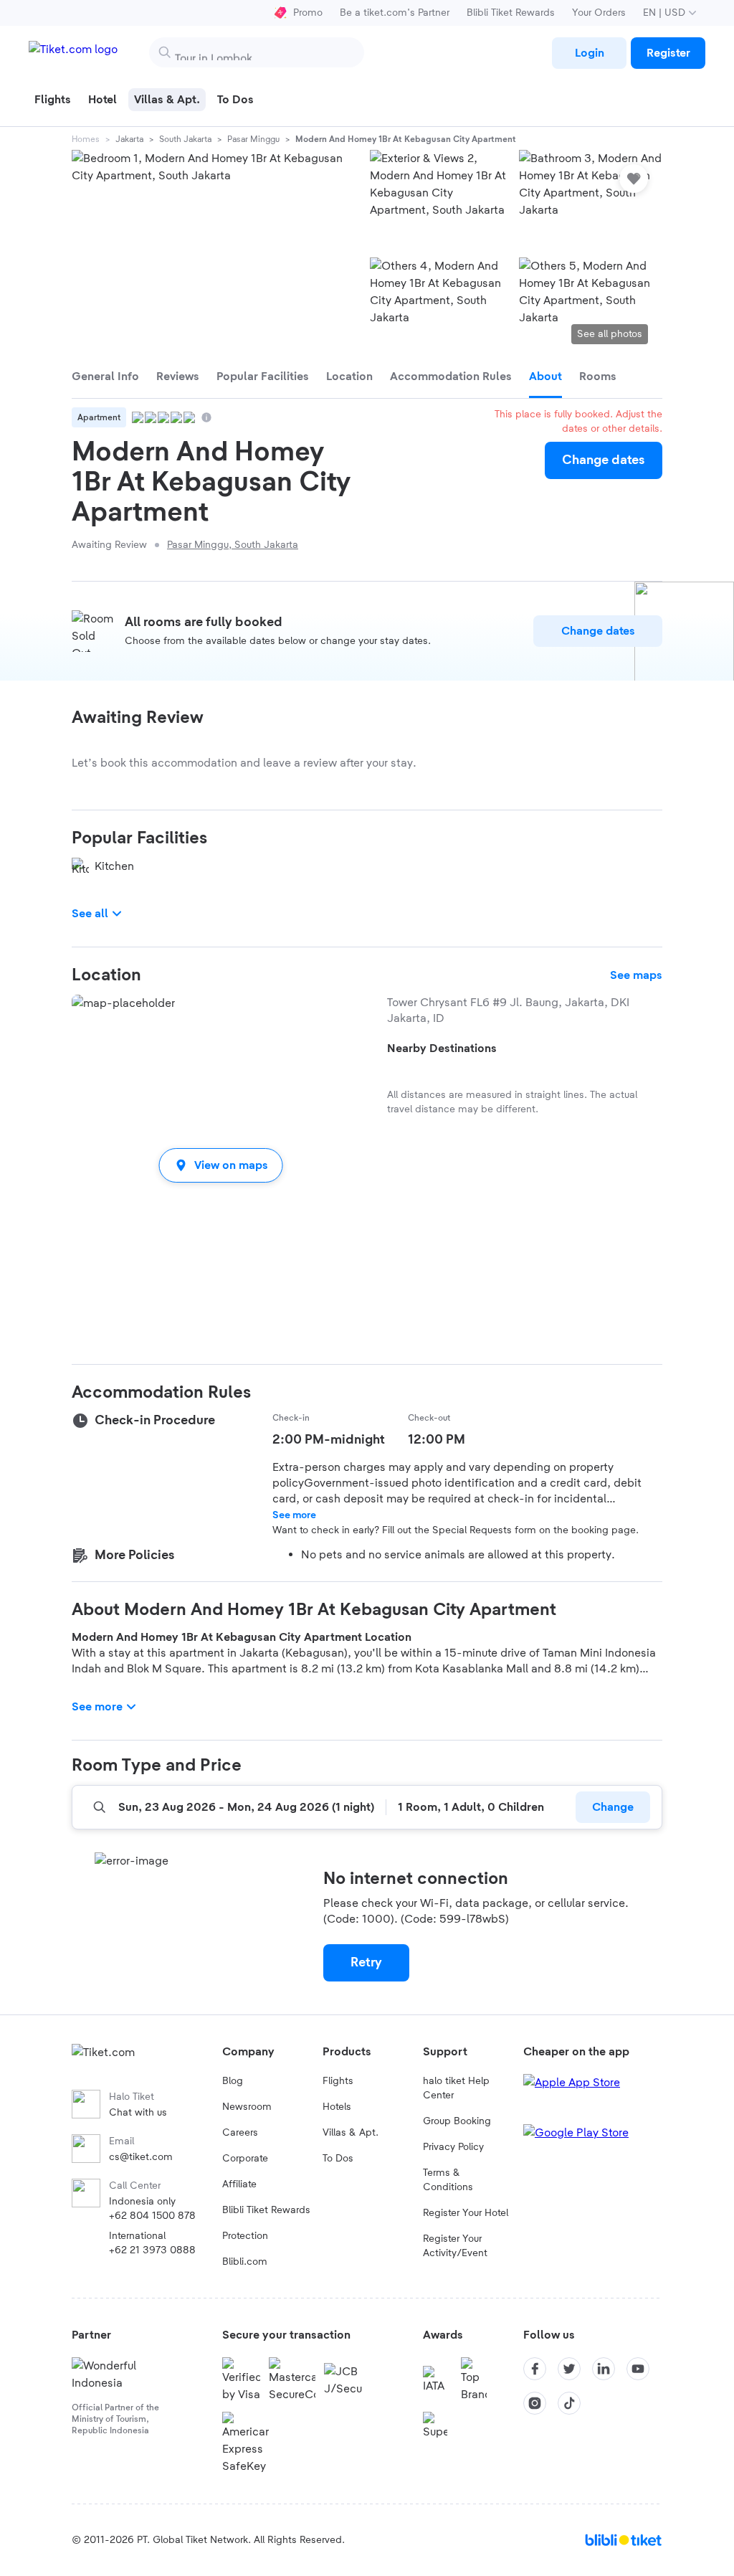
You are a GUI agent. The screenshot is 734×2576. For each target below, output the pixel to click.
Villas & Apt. (351, 2133)
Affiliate (239, 2184)
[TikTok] (569, 2403)
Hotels (337, 2107)
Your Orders (599, 13)
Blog (233, 2081)
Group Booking (457, 2121)
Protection (245, 2236)
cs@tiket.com (141, 2157)
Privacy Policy (453, 2147)
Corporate (245, 2159)
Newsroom (247, 2107)
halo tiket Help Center (456, 2088)
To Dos (338, 2159)
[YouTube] (638, 2369)
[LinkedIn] (604, 2369)
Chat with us (138, 2113)
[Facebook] (535, 2369)
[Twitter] (569, 2369)
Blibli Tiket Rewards (511, 13)
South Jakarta (185, 139)
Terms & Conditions (448, 2180)
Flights (338, 2081)
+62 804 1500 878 (152, 2216)
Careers (240, 2133)
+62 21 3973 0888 (152, 2250)
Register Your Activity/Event (455, 2246)
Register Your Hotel (466, 2213)
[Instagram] (535, 2403)
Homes (86, 139)
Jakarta (129, 139)
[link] (589, 53)
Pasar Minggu (253, 139)
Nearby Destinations (442, 1048)
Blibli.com (245, 2262)
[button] (221, 1165)
